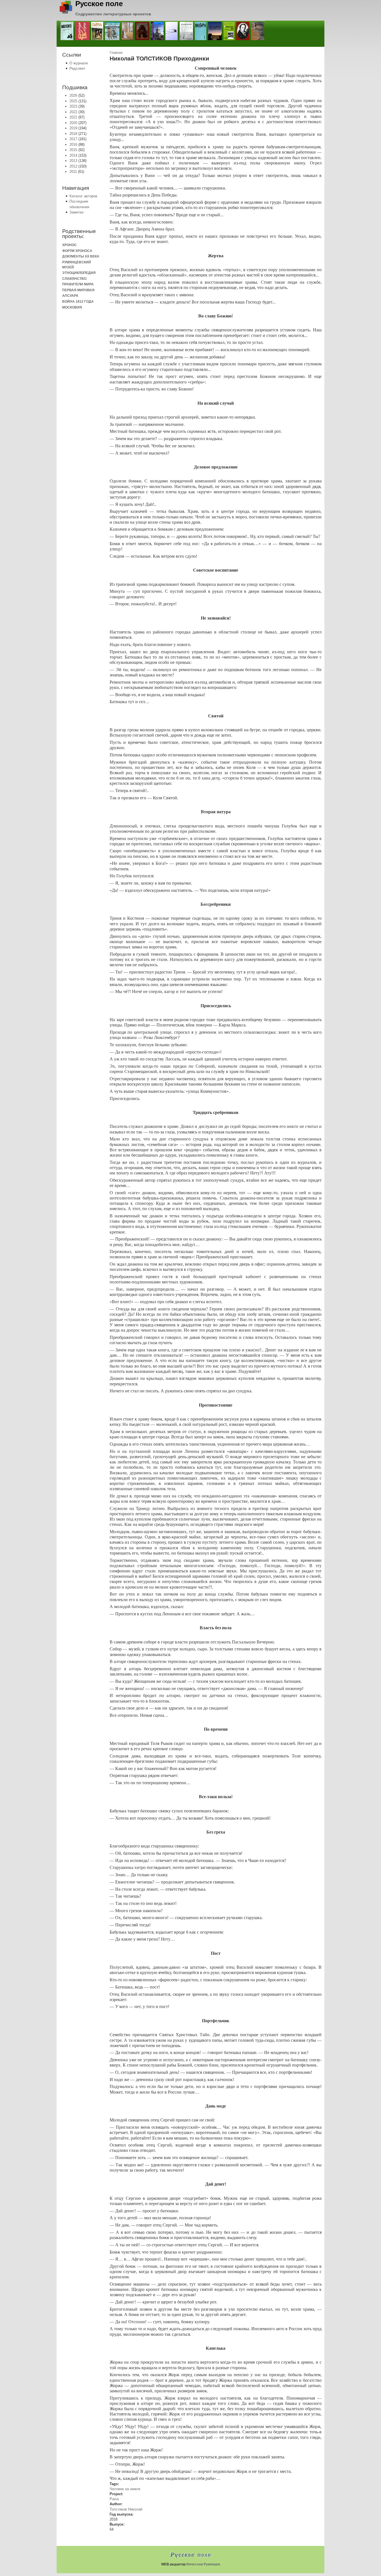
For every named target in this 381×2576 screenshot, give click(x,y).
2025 (73, 101)
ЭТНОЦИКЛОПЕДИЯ (79, 273)
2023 (73, 106)
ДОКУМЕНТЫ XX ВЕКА (81, 256)
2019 (73, 128)
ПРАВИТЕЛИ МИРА (78, 284)
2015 (73, 150)
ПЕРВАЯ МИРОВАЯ (78, 290)
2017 (73, 139)
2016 (73, 145)
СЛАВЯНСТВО (74, 279)
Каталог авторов (83, 196)
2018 (73, 134)
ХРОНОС (69, 245)
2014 (73, 155)
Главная (116, 53)
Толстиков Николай (126, 2509)
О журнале (79, 63)
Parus (114, 2499)
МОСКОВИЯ (72, 307)
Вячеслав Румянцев (203, 2564)
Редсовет (77, 68)
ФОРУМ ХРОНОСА (77, 251)
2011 (73, 172)
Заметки (76, 212)
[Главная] (66, 12)
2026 (73, 95)
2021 (73, 117)
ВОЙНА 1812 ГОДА (78, 301)
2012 (73, 166)
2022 (73, 112)
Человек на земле (125, 2489)
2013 (73, 161)
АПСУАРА (70, 296)
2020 (73, 123)
